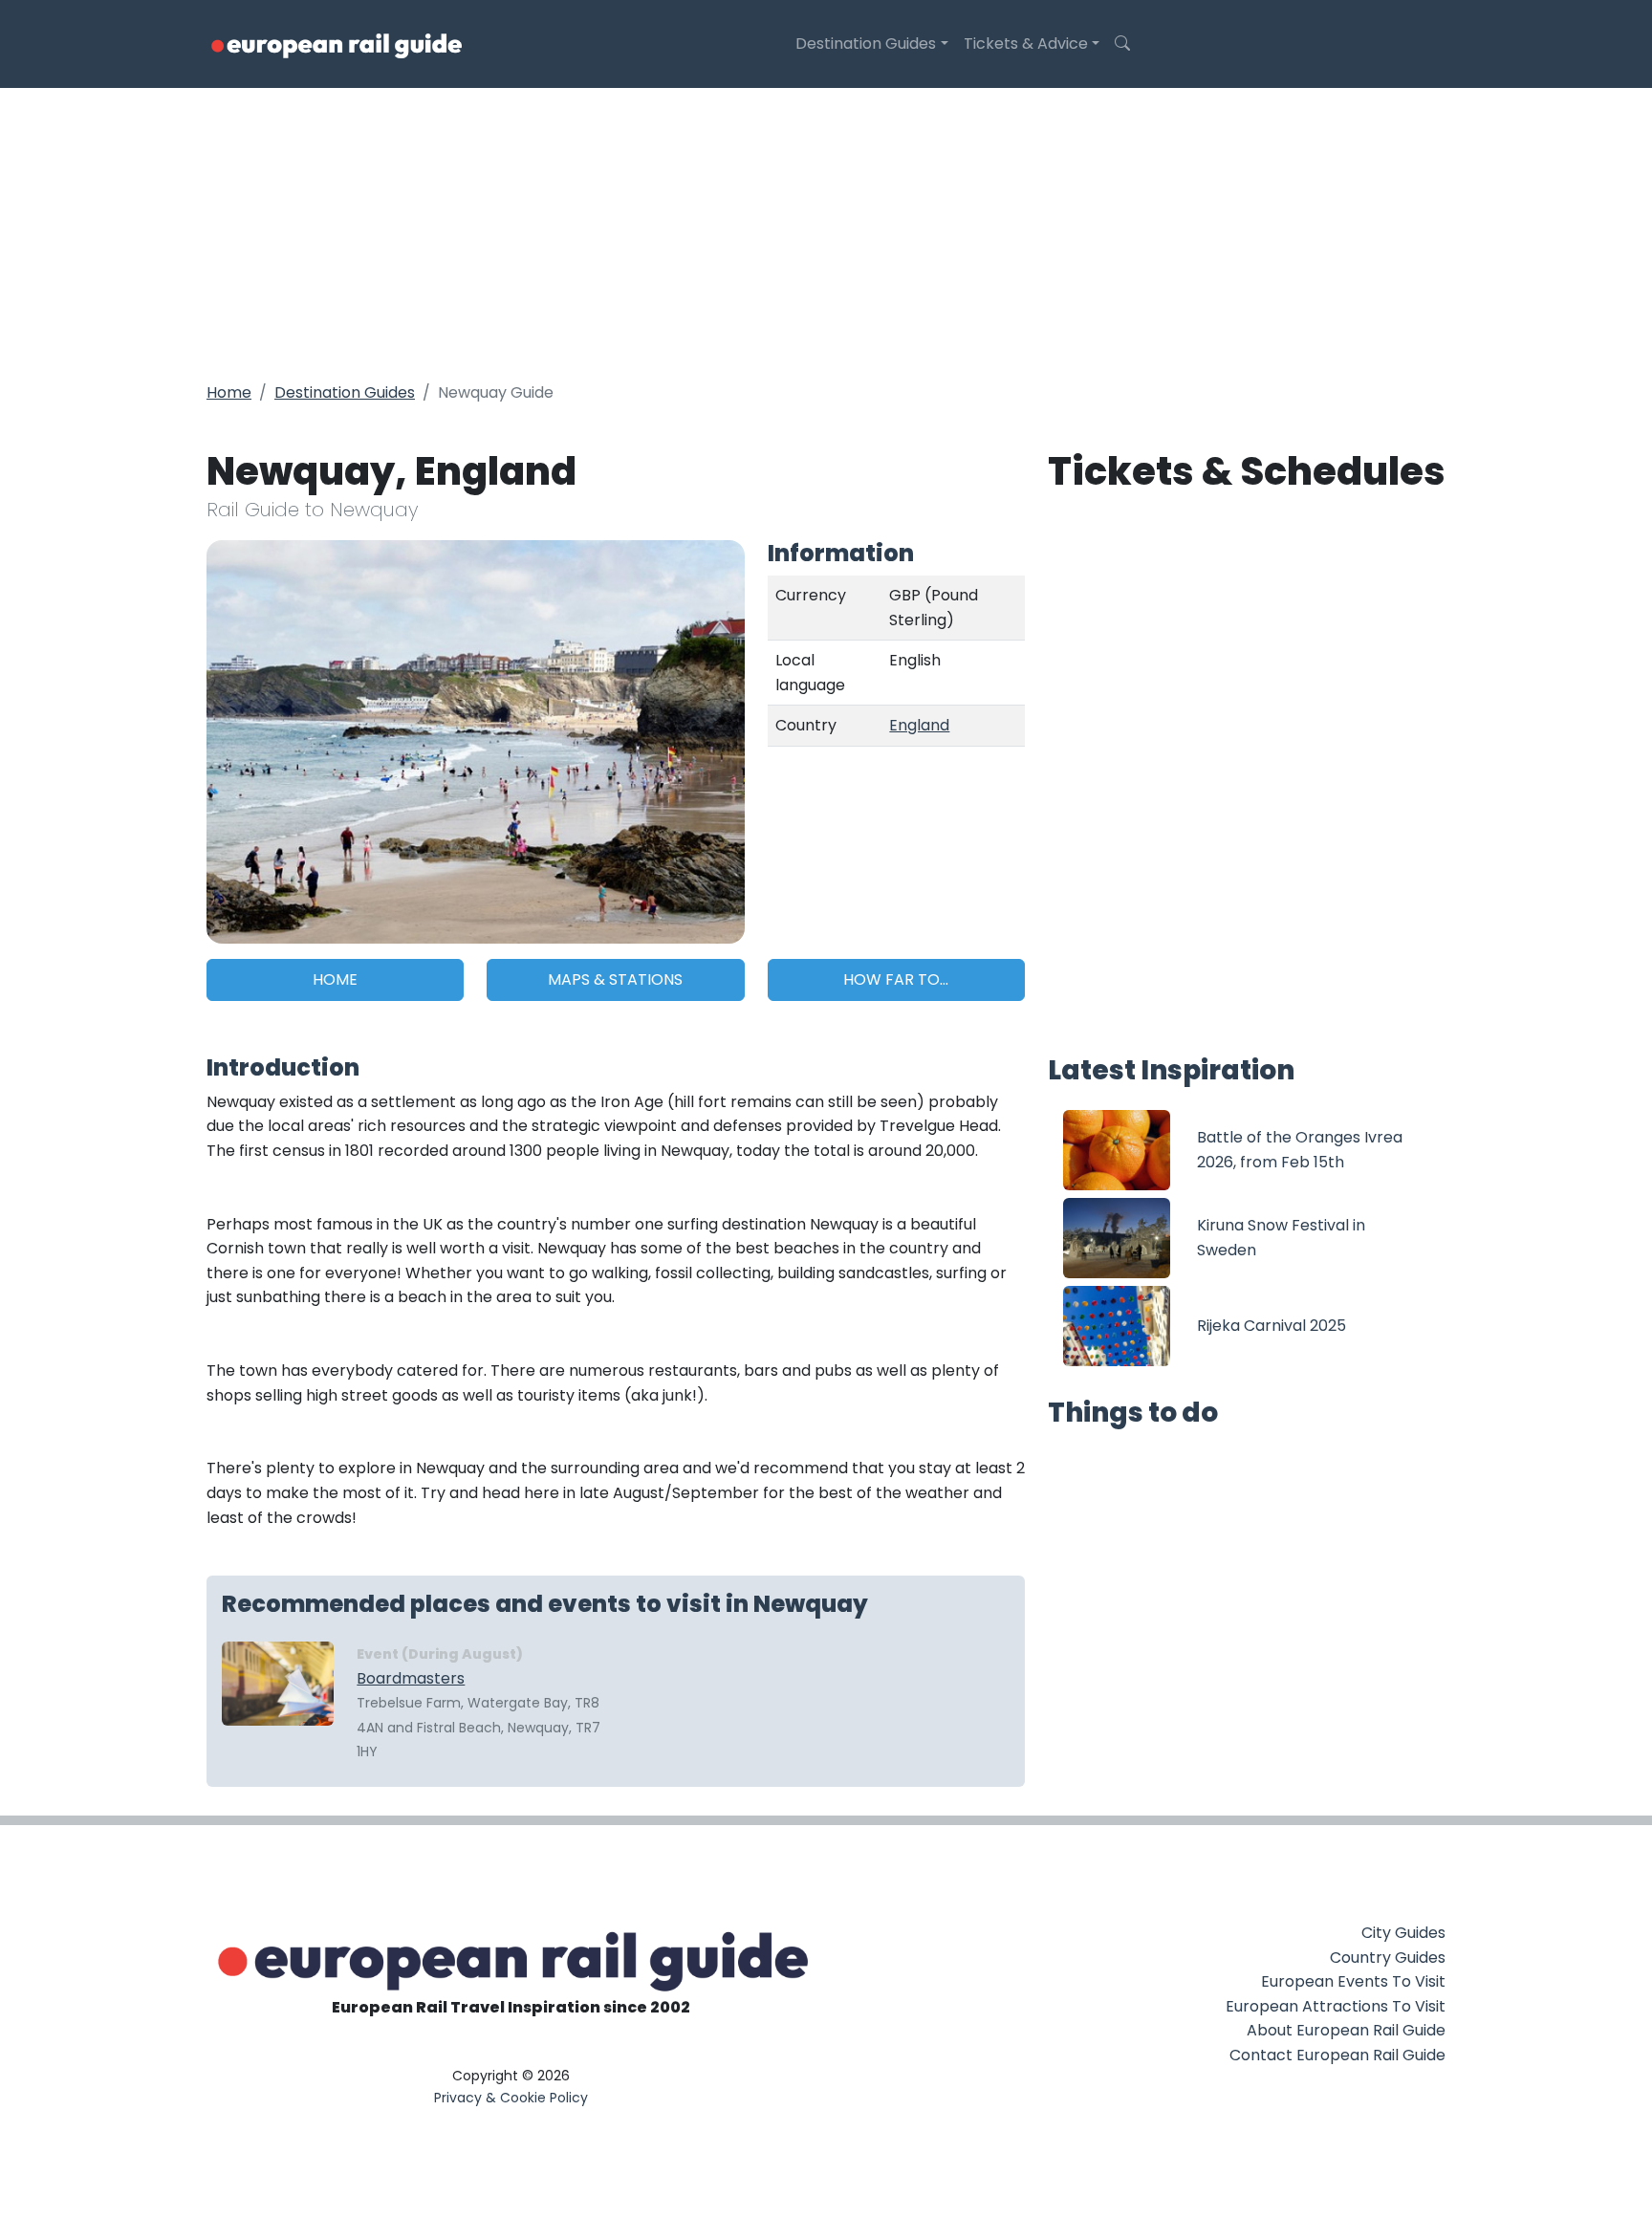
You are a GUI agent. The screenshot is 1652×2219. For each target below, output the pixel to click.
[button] (1122, 44)
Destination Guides (866, 44)
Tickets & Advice (1026, 44)
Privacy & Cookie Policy (511, 2098)
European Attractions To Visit (1336, 2006)
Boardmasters (411, 1678)
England (919, 725)
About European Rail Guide (1346, 2030)
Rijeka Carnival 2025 (1272, 1326)
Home (229, 392)
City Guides (1403, 1933)
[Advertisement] (826, 231)
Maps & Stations (615, 979)
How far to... (896, 979)
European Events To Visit (1353, 1981)
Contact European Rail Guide (1337, 2055)
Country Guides (1388, 1958)
